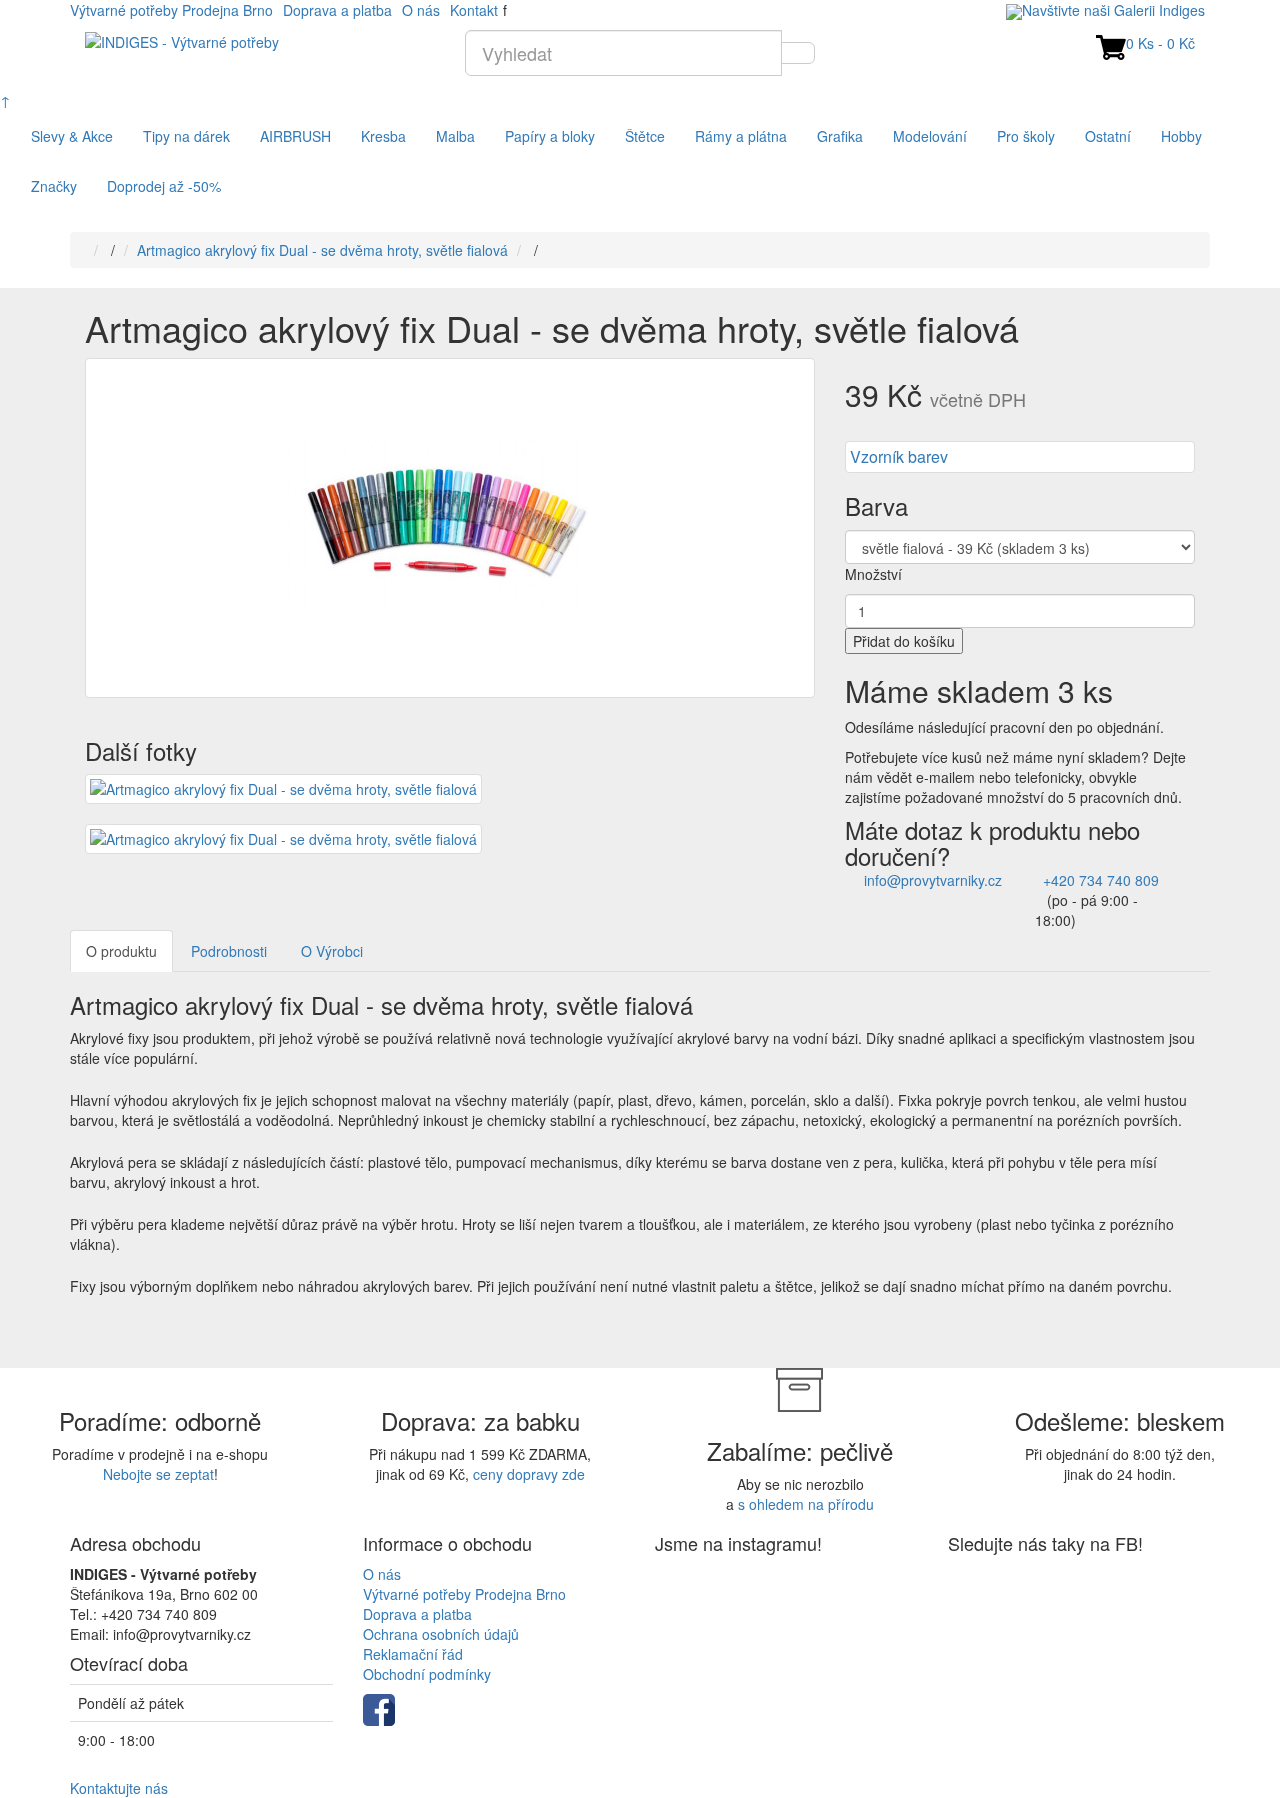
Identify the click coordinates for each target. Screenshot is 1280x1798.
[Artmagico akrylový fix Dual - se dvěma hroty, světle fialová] (450, 528)
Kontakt (474, 10)
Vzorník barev (899, 456)
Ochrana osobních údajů (441, 1634)
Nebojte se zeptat (158, 1474)
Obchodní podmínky (427, 1674)
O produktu (121, 951)
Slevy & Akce (72, 136)
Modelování (930, 136)
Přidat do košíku (904, 641)
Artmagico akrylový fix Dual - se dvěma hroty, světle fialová (322, 250)
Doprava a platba (337, 10)
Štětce (645, 136)
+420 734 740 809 (1101, 880)
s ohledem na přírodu (806, 1504)
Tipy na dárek (186, 136)
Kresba (383, 136)
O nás (421, 10)
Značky (54, 186)
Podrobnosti (229, 951)
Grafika (840, 136)
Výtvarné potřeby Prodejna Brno (171, 10)
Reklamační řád (413, 1654)
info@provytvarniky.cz (933, 880)
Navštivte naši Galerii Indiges (1113, 10)
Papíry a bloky (550, 136)
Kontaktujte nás (119, 1788)
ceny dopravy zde (529, 1474)
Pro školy (1026, 136)
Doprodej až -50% (164, 186)
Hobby (1181, 136)
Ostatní (1108, 136)
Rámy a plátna (741, 136)
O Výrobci (332, 951)
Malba (455, 136)
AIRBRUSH (295, 136)
